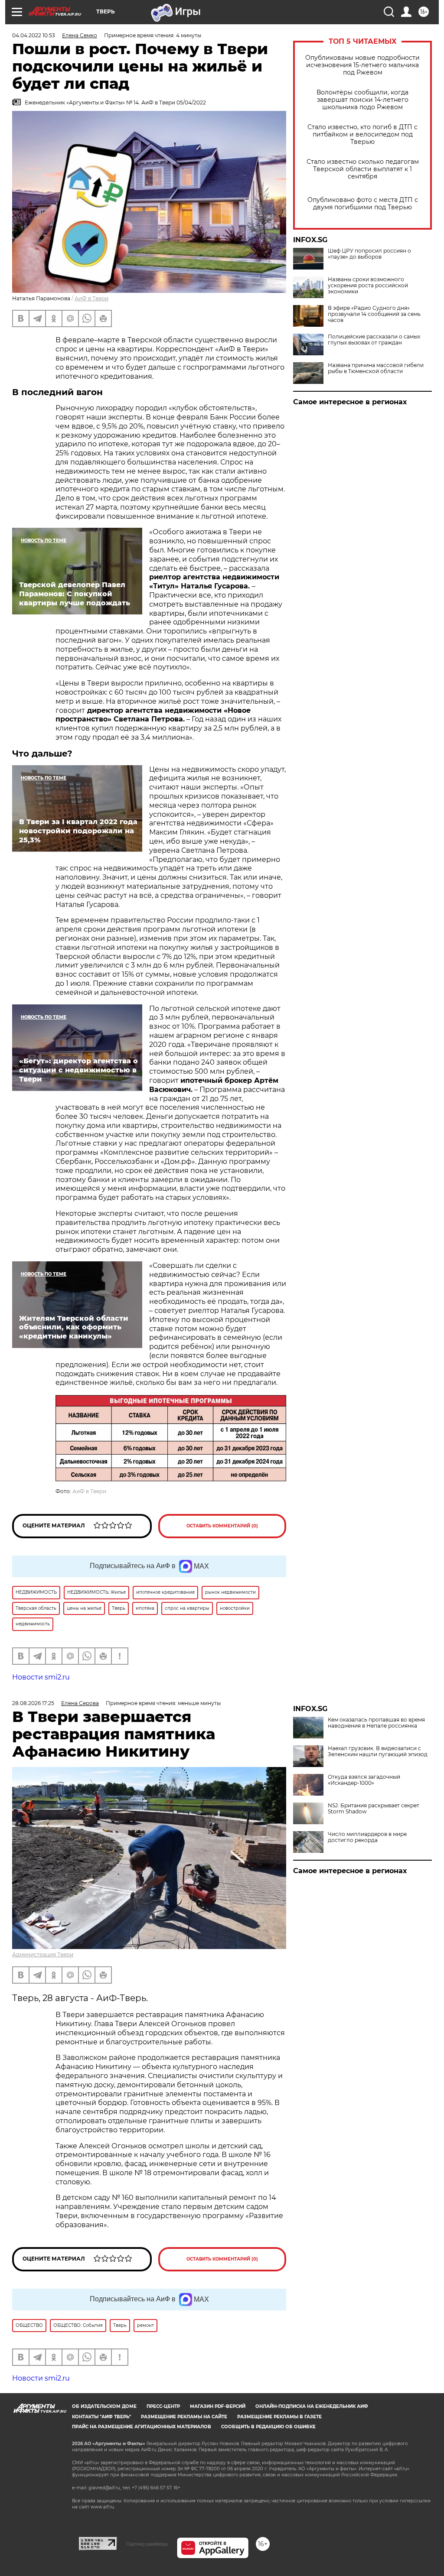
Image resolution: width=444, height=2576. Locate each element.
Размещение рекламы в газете (279, 2417)
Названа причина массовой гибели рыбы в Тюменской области (376, 368)
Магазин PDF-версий (218, 2406)
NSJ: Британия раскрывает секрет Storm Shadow (374, 1809)
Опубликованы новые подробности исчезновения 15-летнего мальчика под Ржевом (362, 65)
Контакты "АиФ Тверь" (101, 2417)
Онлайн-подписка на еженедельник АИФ (312, 2406)
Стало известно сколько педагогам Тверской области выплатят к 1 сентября (363, 169)
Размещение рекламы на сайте (184, 2417)
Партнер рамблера (147, 2544)
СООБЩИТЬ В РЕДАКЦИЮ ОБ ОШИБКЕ (268, 2427)
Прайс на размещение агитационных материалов (142, 2427)
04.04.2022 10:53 (34, 35)
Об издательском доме (104, 2406)
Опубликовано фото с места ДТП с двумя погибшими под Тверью (363, 204)
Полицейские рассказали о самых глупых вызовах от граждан (374, 340)
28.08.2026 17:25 (33, 1703)
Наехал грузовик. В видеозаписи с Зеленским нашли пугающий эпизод (378, 1751)
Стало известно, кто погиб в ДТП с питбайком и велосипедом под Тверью (362, 135)
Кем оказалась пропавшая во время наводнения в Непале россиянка (376, 1723)
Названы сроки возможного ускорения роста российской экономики (368, 286)
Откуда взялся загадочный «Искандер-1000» (364, 1780)
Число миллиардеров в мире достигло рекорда (367, 1837)
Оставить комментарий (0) (222, 1526)
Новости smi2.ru (41, 1677)
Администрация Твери (43, 1954)
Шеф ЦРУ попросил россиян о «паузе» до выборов (369, 254)
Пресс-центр (163, 2406)
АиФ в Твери (91, 298)
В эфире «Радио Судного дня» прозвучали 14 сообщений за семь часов (374, 314)
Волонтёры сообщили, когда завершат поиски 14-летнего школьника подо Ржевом (362, 100)
